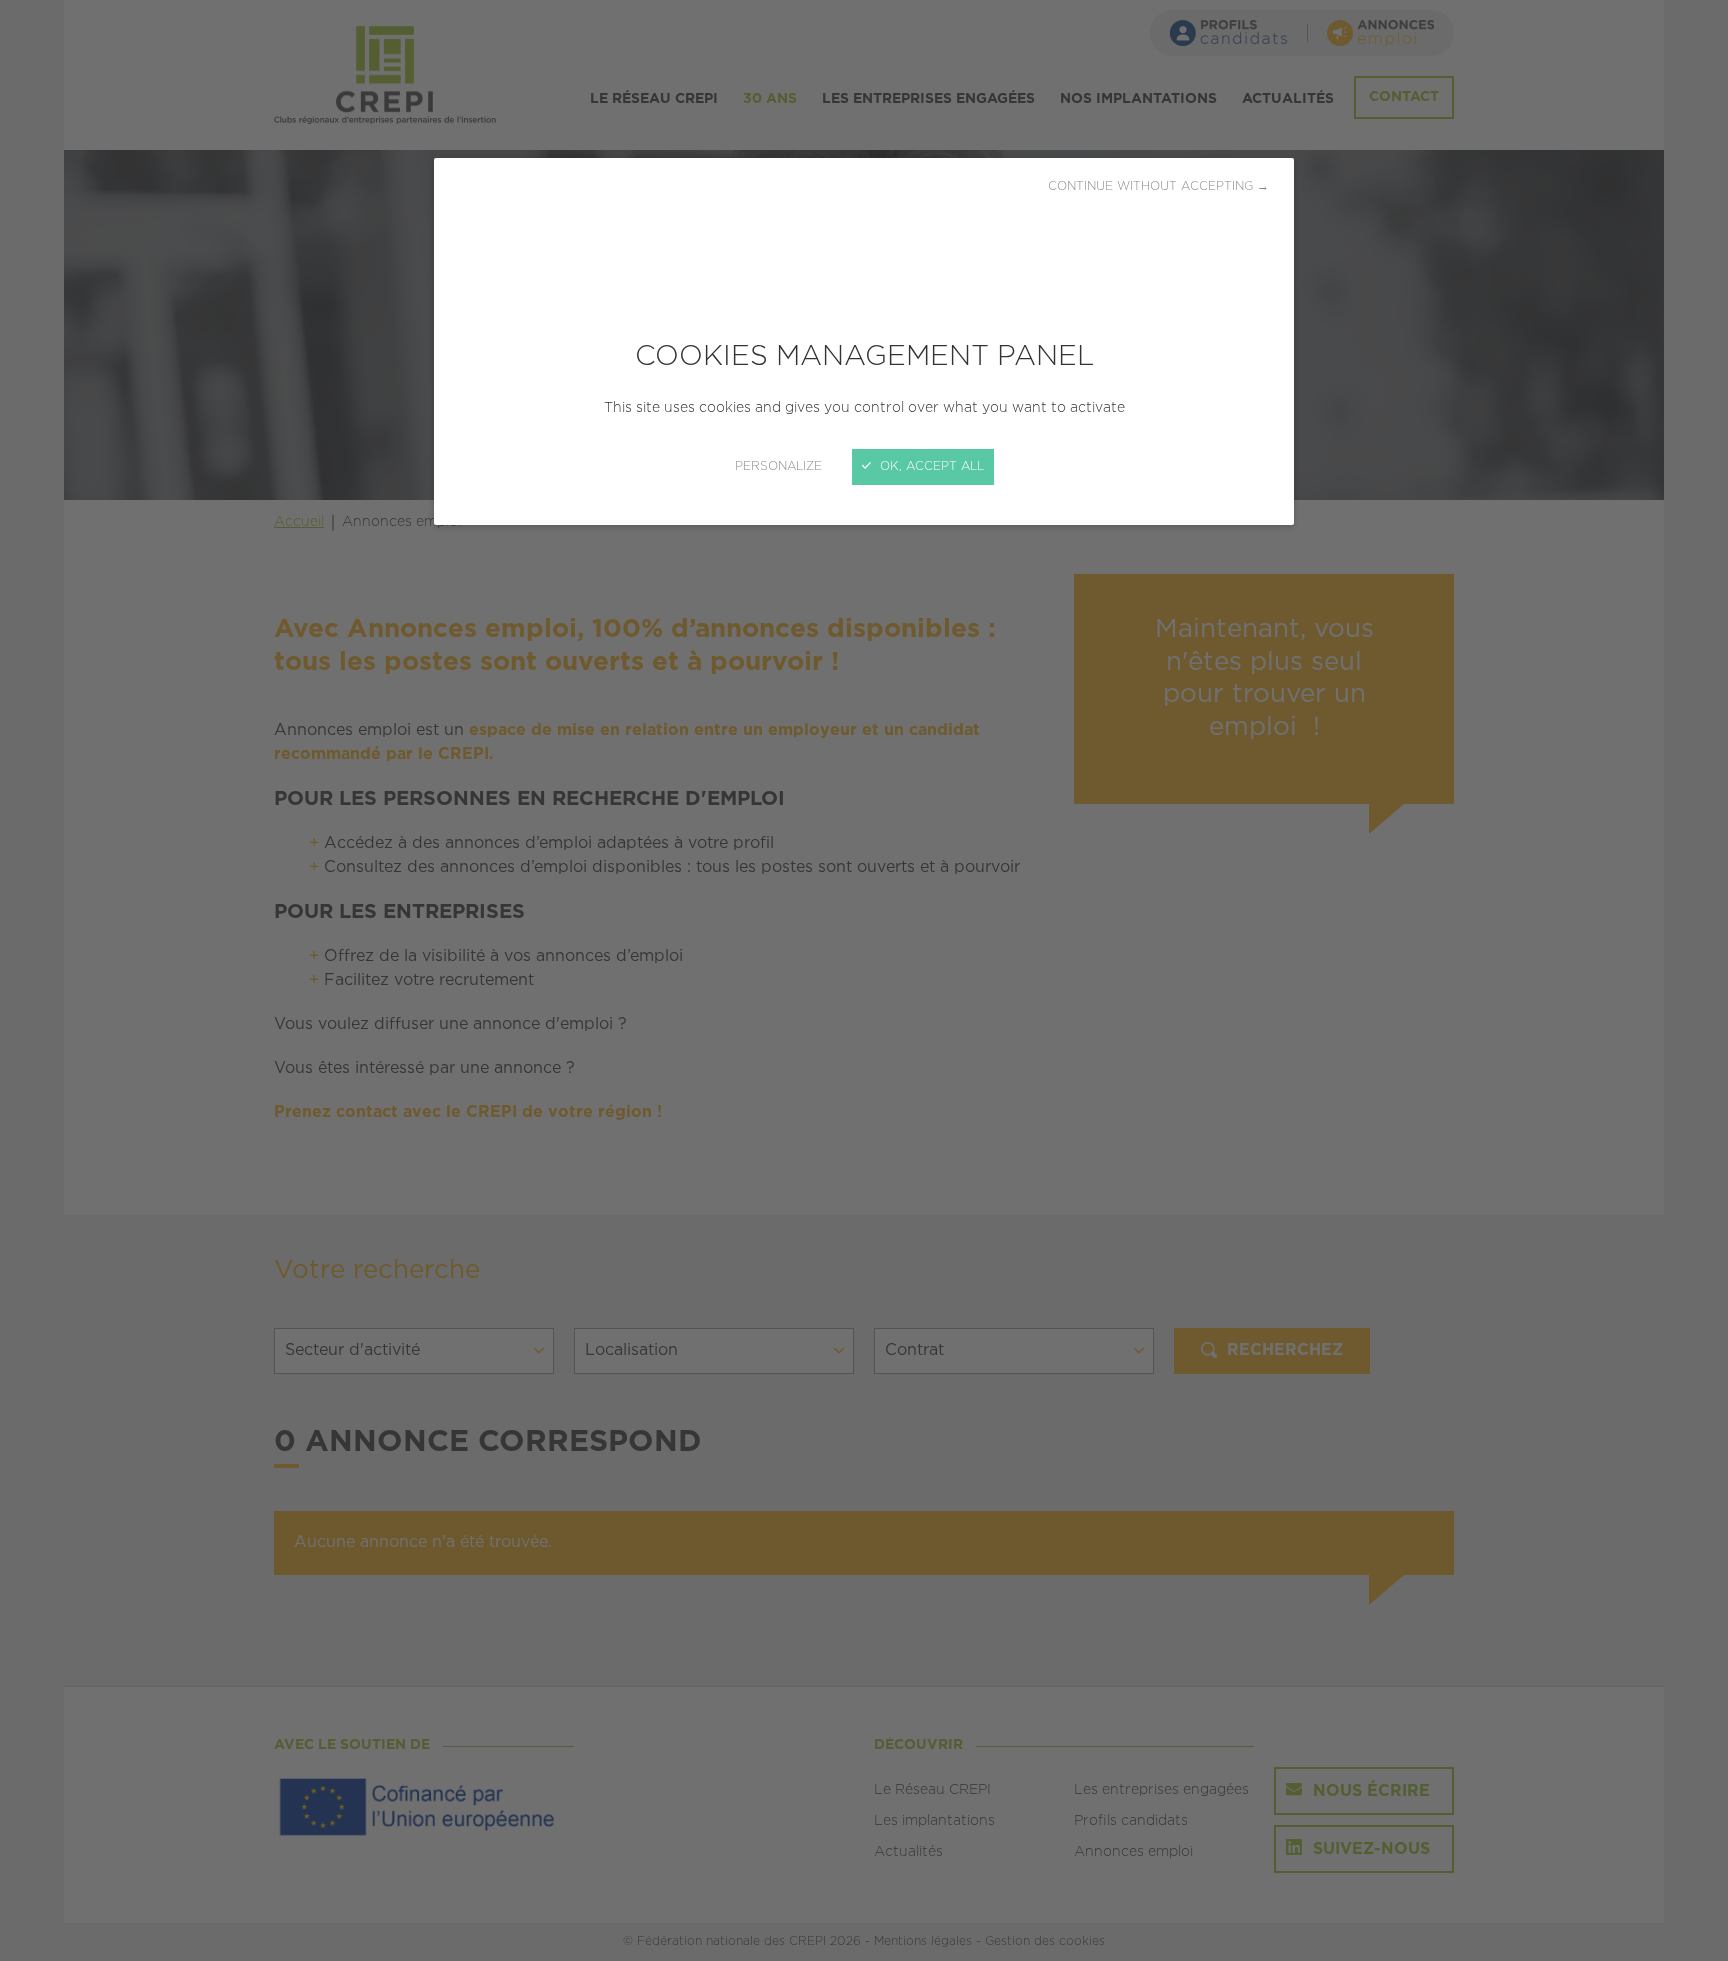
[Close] (864, 980)
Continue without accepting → (1158, 186)
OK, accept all (930, 466)
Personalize (778, 466)
